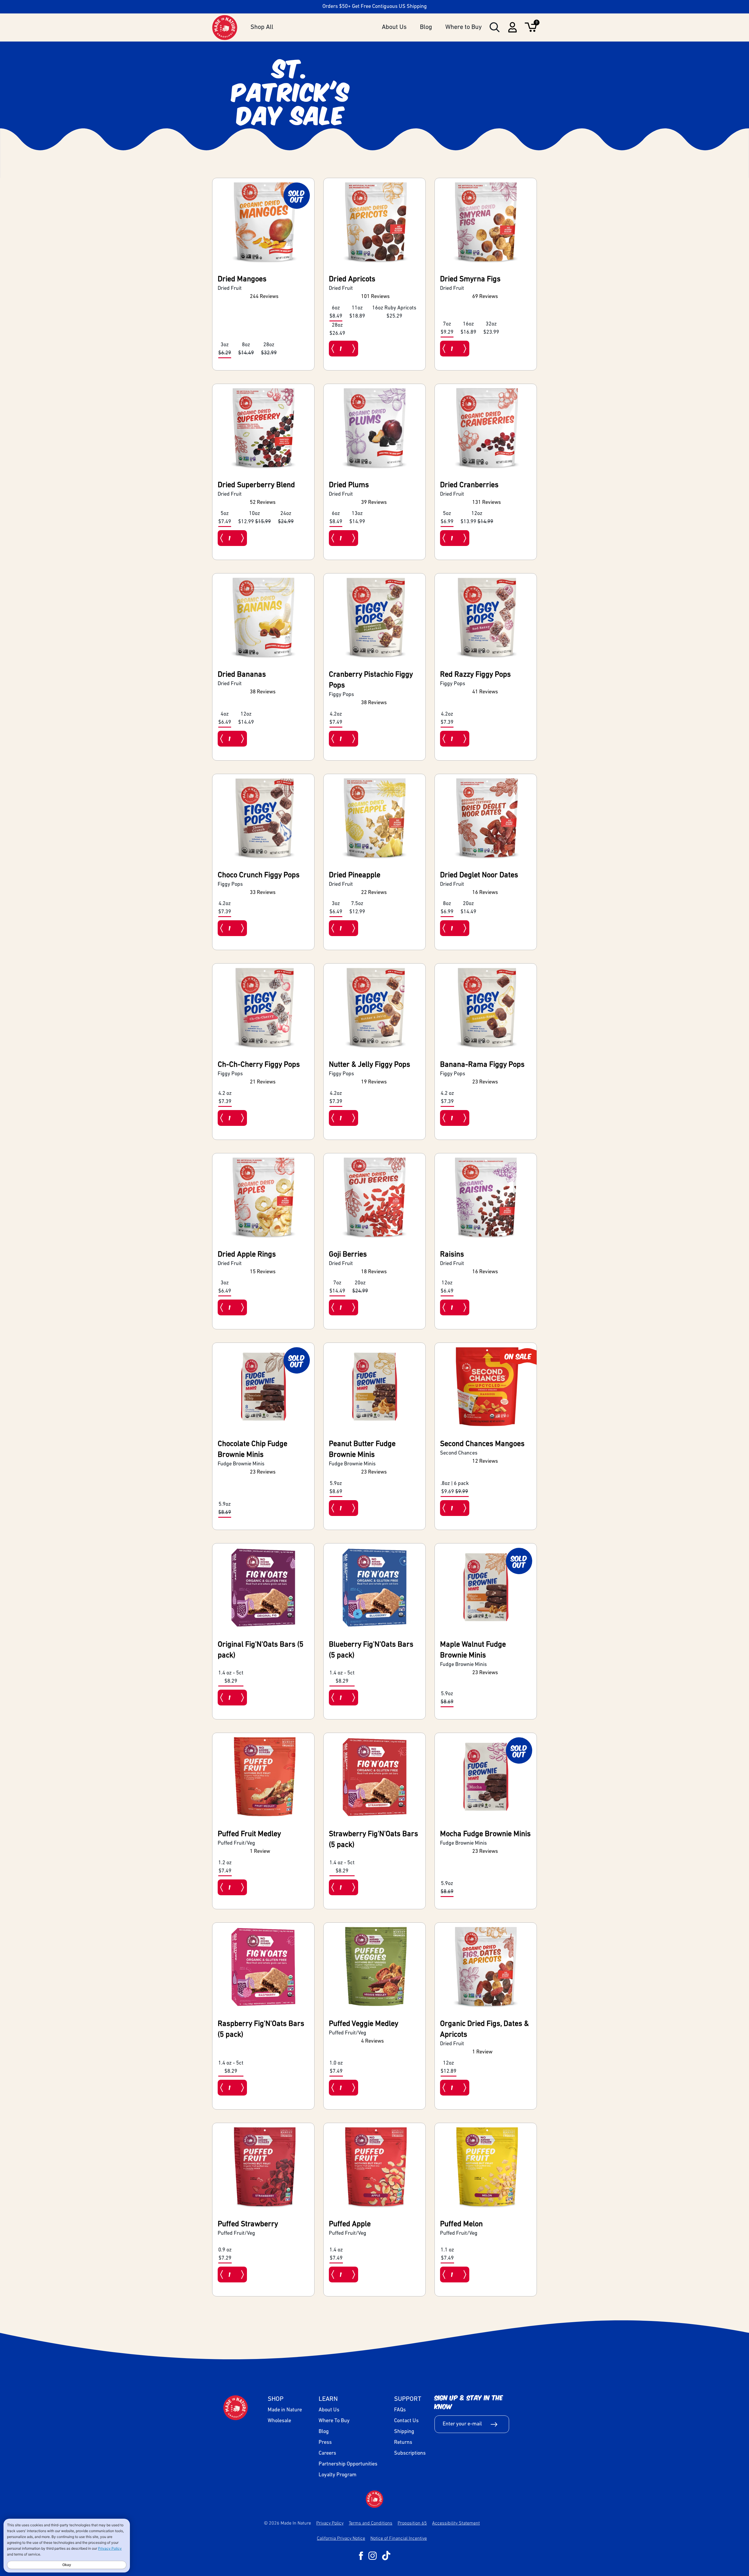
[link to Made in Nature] (374, 2499)
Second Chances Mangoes (482, 1444)
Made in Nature (285, 2410)
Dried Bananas (242, 675)
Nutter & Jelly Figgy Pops (370, 1065)
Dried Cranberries (469, 485)
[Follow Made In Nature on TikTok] (386, 2556)
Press (325, 2443)
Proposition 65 (412, 2523)
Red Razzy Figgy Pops (475, 675)
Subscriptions (410, 2453)
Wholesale (279, 2421)
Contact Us (406, 2421)
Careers (327, 2453)
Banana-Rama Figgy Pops (482, 1065)
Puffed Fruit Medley (249, 1834)
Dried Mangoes (242, 279)
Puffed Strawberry (248, 2224)
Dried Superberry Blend (256, 485)
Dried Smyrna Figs (470, 279)
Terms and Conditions (371, 2523)
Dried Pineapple (355, 875)
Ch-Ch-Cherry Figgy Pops (259, 1065)
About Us (394, 27)
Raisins (452, 1255)
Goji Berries (348, 1255)
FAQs (400, 2410)
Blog (426, 27)
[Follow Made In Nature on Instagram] (373, 2556)
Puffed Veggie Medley (364, 2024)
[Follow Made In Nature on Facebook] (361, 2556)
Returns (403, 2443)
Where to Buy (464, 27)
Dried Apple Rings (247, 1255)
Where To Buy (334, 2421)
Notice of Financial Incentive (399, 2538)
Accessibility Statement (456, 2523)
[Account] (512, 31)
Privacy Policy (330, 2523)
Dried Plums (349, 485)
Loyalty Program (337, 2475)
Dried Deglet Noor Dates (479, 875)
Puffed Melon (461, 2224)
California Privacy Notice (341, 2538)
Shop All (262, 27)
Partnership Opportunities (348, 2464)
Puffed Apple (350, 2224)
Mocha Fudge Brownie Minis (485, 1834)
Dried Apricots (352, 279)
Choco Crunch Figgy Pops (259, 875)
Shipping (404, 2432)
